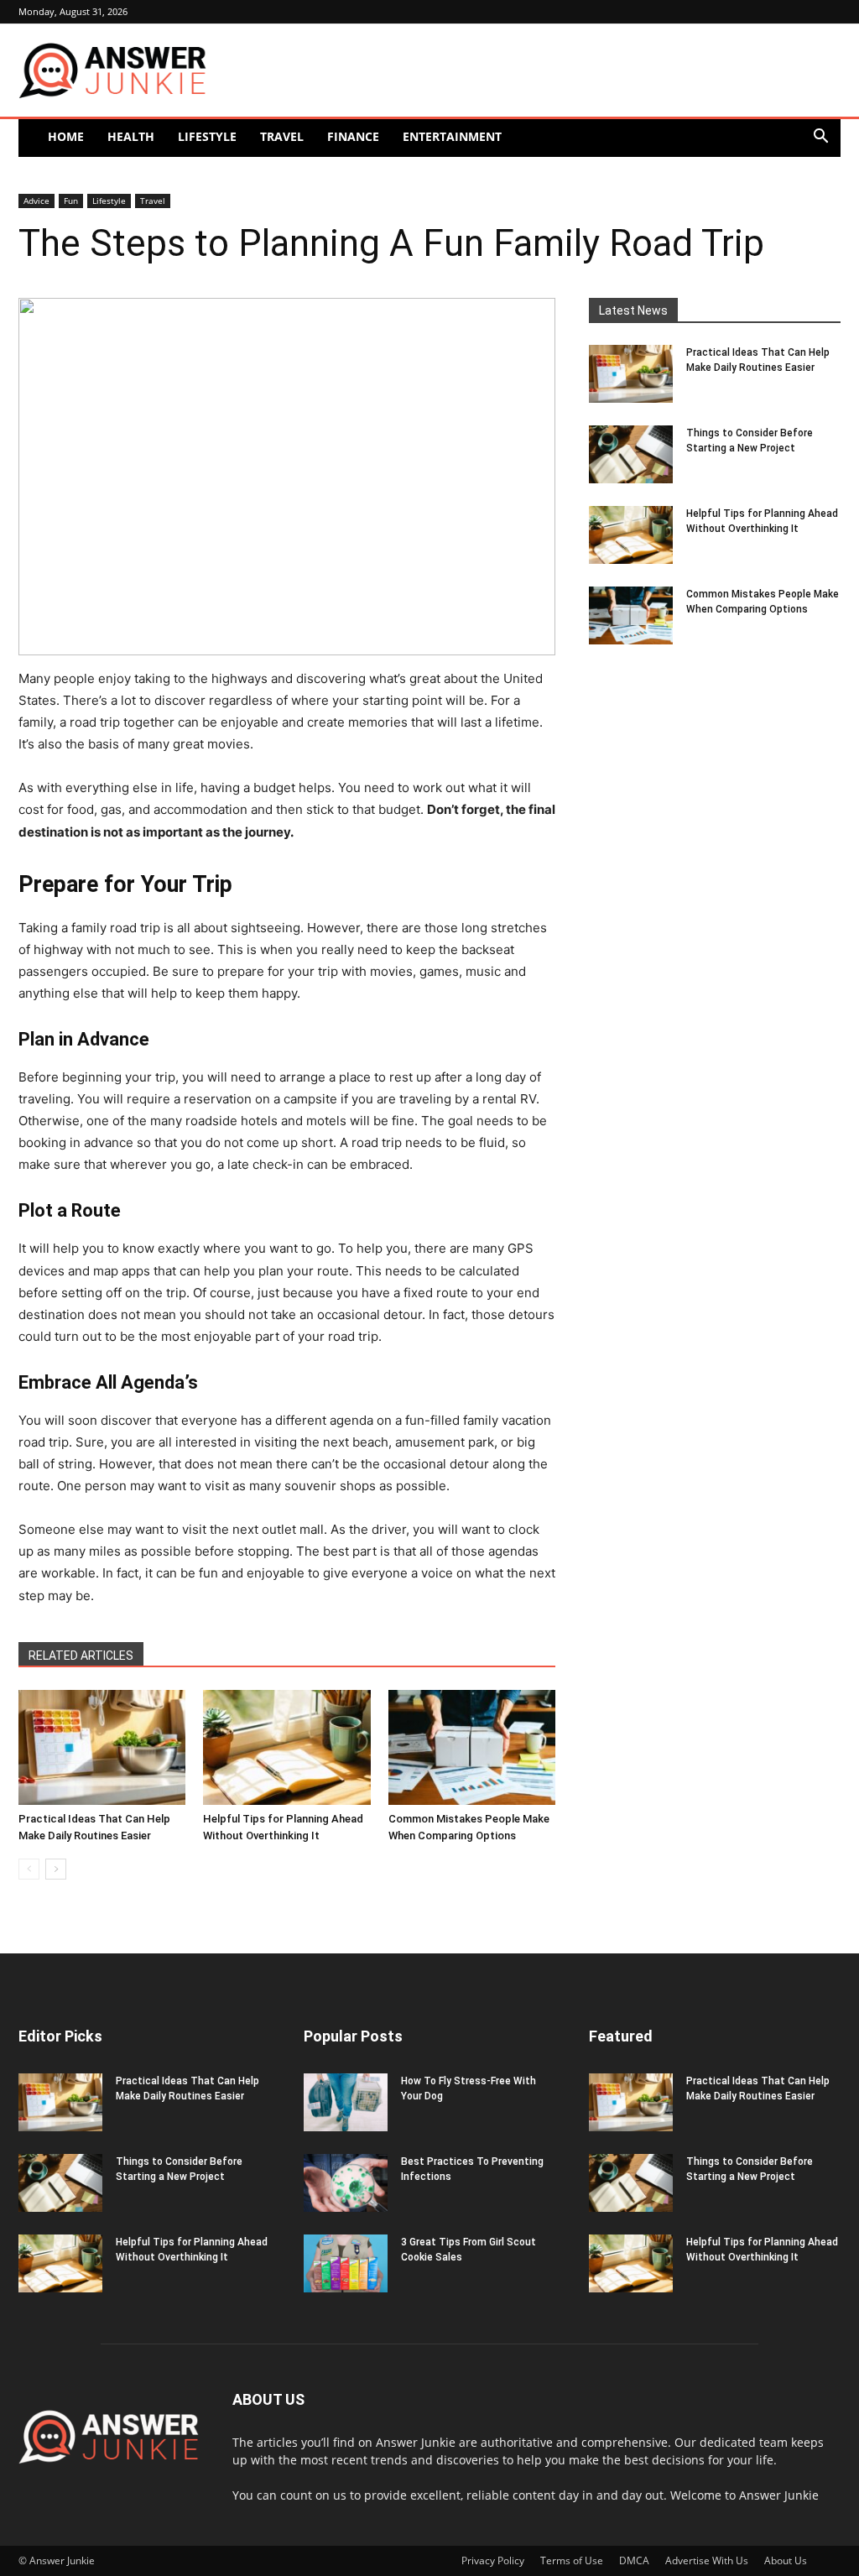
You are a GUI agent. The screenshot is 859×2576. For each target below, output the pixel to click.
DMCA (634, 2560)
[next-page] (56, 1869)
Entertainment (452, 136)
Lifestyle (207, 136)
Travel (282, 136)
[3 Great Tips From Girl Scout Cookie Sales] (346, 2263)
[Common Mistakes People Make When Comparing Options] (472, 1747)
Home (66, 136)
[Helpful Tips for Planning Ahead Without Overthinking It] (286, 1747)
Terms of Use (572, 2560)
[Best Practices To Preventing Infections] (346, 2183)
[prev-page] (29, 1869)
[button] (820, 138)
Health (131, 136)
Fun (71, 201)
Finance (353, 136)
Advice (36, 201)
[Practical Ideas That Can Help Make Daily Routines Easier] (102, 1747)
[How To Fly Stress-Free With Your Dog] (346, 2102)
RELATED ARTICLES (81, 1656)
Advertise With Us (707, 2560)
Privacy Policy (493, 2560)
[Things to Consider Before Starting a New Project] (631, 454)
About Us (786, 2560)
